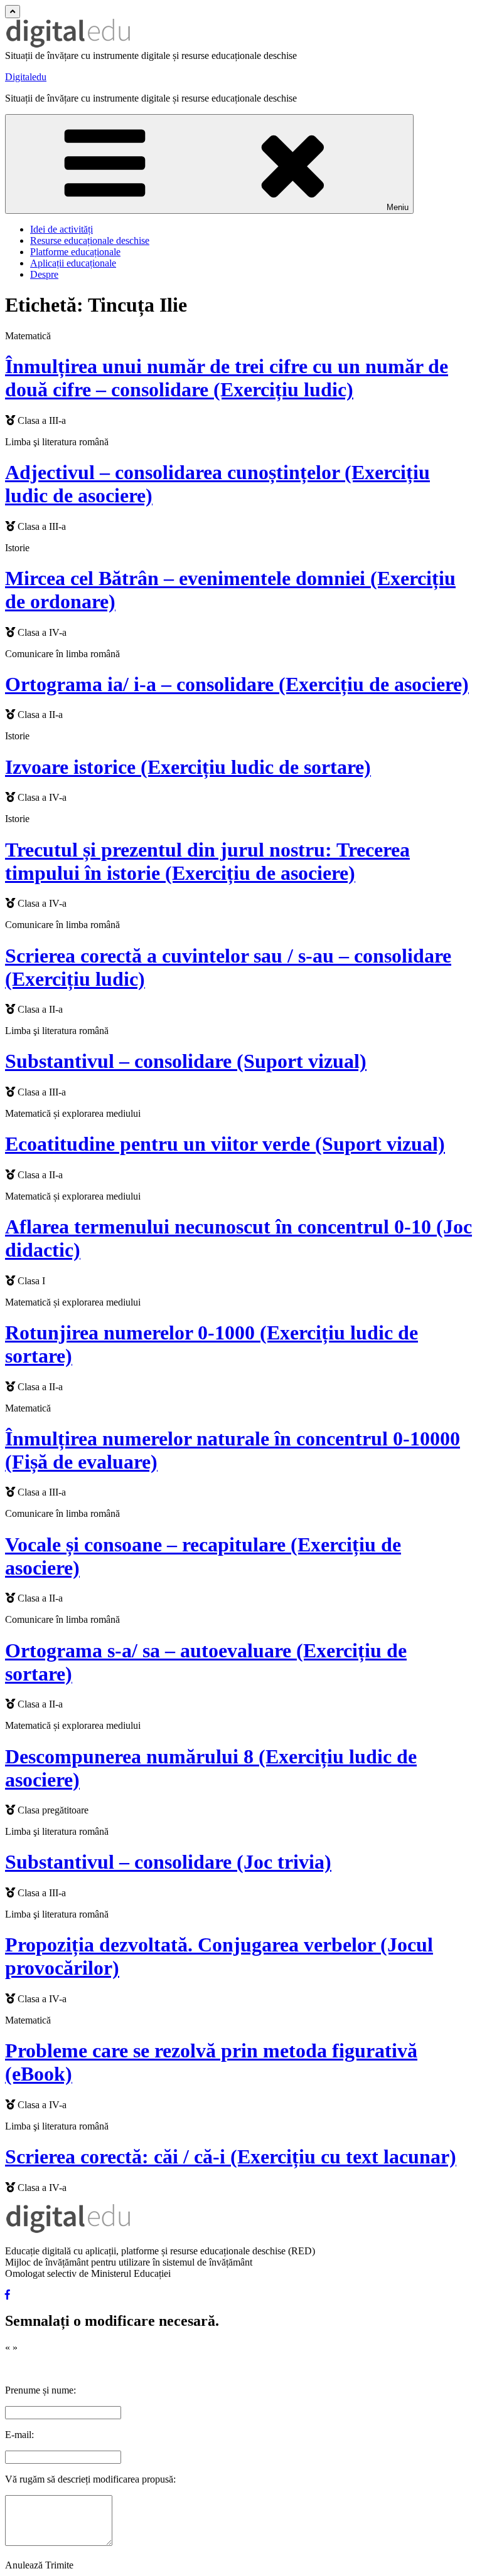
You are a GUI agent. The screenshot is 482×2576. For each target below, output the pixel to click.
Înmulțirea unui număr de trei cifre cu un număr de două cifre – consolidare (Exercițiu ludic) (227, 378)
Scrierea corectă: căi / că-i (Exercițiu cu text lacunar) (231, 2156)
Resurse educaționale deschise (90, 240)
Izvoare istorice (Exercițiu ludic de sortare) (188, 767)
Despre (44, 274)
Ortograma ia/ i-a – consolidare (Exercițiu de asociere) (237, 684)
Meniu (398, 207)
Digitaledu (26, 77)
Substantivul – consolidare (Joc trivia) (168, 1862)
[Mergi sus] (13, 12)
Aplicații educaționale (73, 263)
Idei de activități (62, 229)
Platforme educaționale (75, 252)
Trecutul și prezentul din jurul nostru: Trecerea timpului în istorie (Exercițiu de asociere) (207, 861)
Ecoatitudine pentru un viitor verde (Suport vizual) (225, 1144)
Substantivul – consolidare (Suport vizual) (186, 1061)
